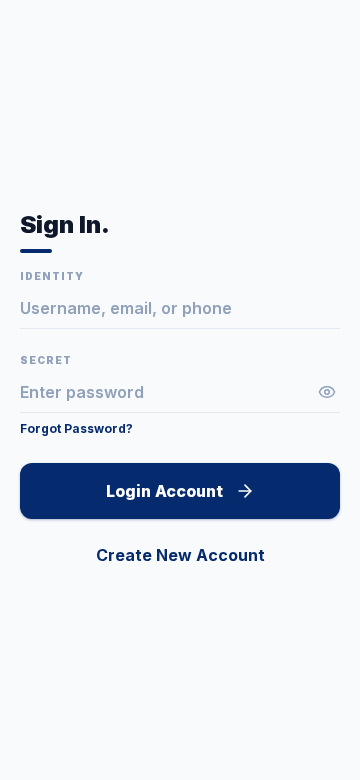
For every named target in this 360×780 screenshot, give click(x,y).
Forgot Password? (76, 428)
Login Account (164, 491)
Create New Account (180, 555)
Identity (52, 276)
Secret (46, 360)
